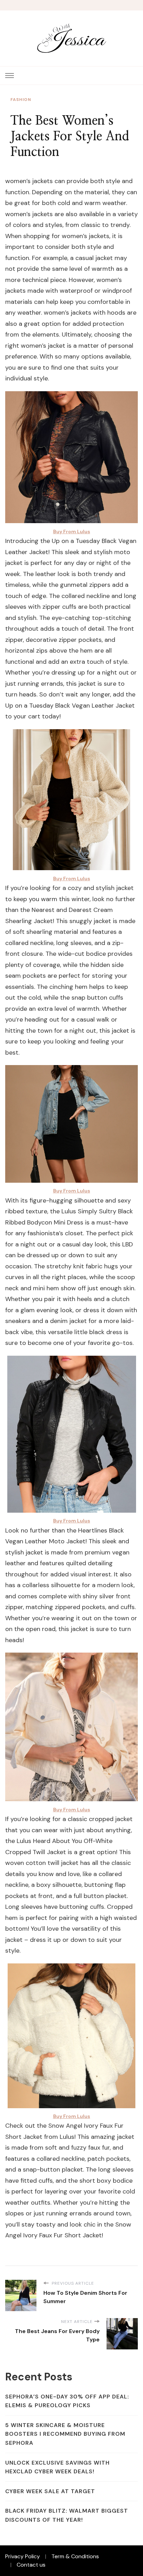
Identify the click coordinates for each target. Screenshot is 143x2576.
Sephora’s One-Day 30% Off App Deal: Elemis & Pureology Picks (67, 2401)
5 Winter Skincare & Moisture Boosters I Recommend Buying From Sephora (65, 2434)
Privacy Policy (23, 2556)
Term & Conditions (75, 2556)
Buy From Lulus (72, 531)
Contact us (31, 2565)
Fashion (21, 100)
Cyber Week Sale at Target (50, 2491)
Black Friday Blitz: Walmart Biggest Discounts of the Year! (67, 2515)
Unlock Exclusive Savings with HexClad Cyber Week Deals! (57, 2467)
